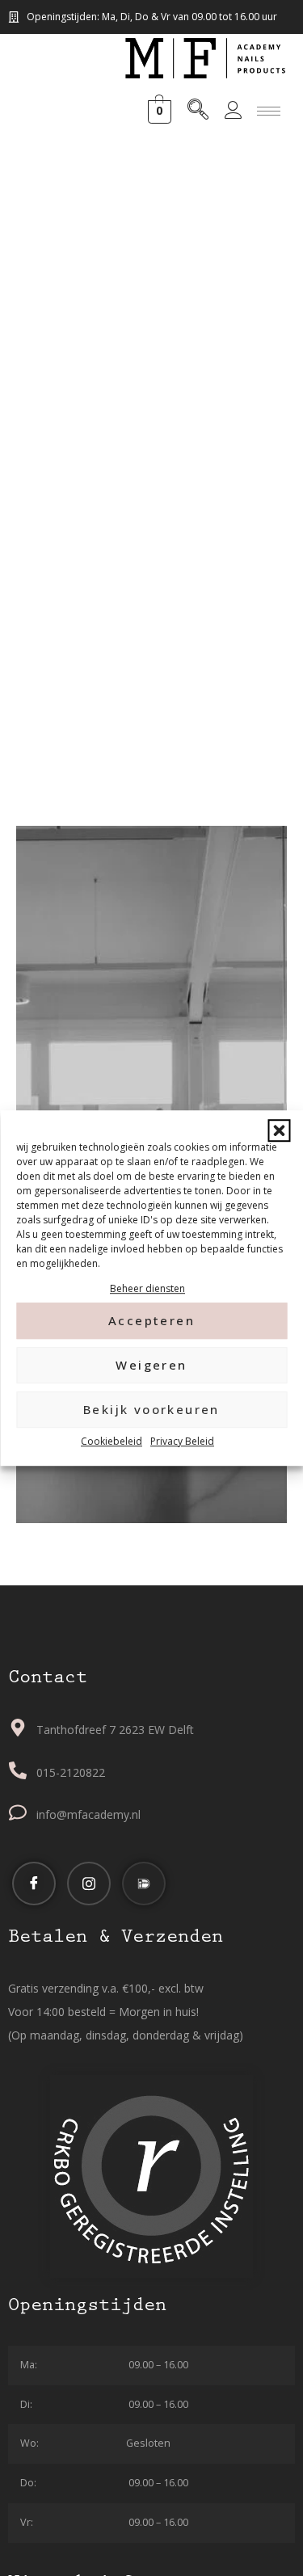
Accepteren (151, 1321)
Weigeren (151, 1366)
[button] (279, 1130)
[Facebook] (34, 1884)
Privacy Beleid (182, 1441)
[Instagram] (89, 1884)
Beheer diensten (147, 1288)
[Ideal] (144, 1884)
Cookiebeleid (112, 1441)
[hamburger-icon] (269, 111)
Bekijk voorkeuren (151, 1410)
